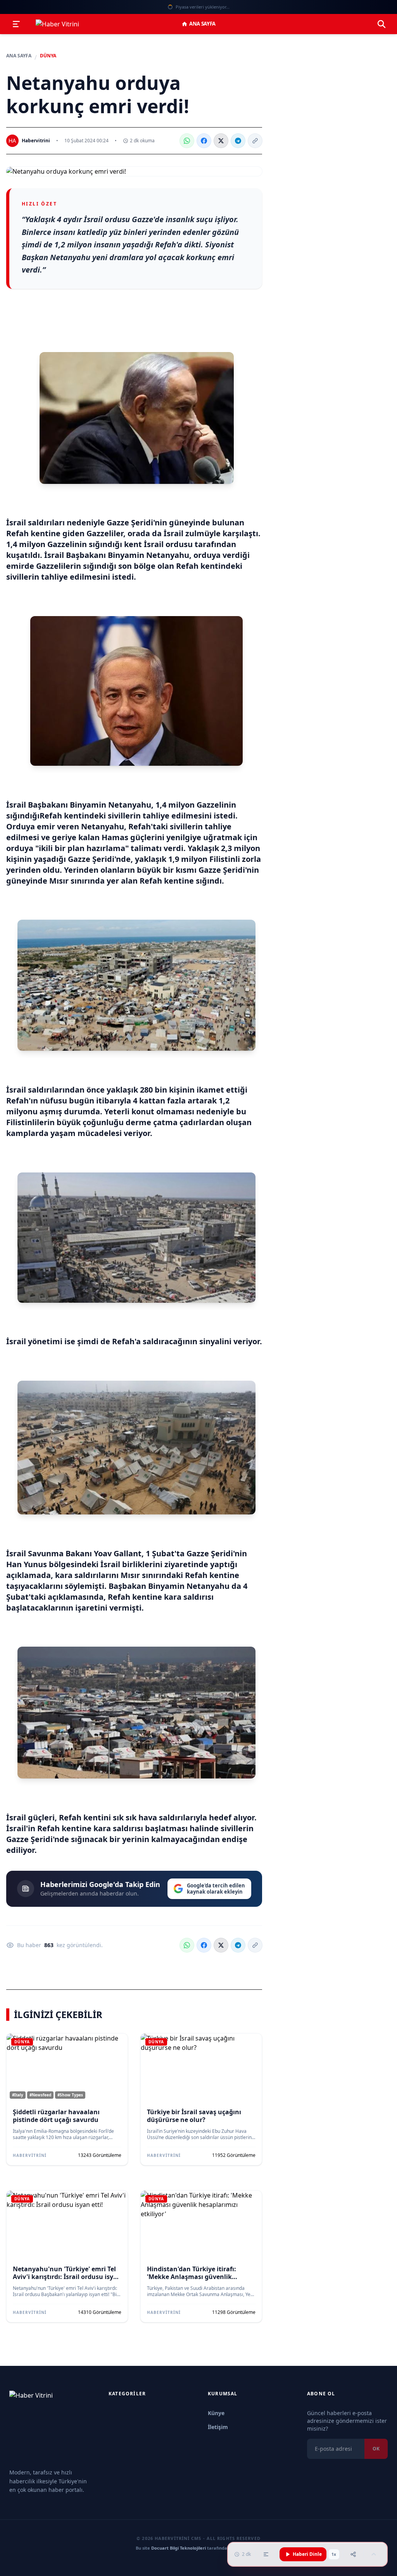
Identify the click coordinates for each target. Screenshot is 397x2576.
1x (334, 2554)
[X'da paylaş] (221, 141)
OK (376, 2449)
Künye (216, 2413)
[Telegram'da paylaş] (238, 141)
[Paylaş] (353, 2554)
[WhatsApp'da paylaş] (187, 141)
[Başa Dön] (374, 2554)
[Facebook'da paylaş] (204, 141)
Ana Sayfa (202, 24)
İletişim (218, 2427)
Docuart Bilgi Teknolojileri (179, 2548)
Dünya (48, 56)
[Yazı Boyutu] (266, 2554)
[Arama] (381, 24)
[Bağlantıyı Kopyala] (255, 141)
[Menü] (16, 24)
